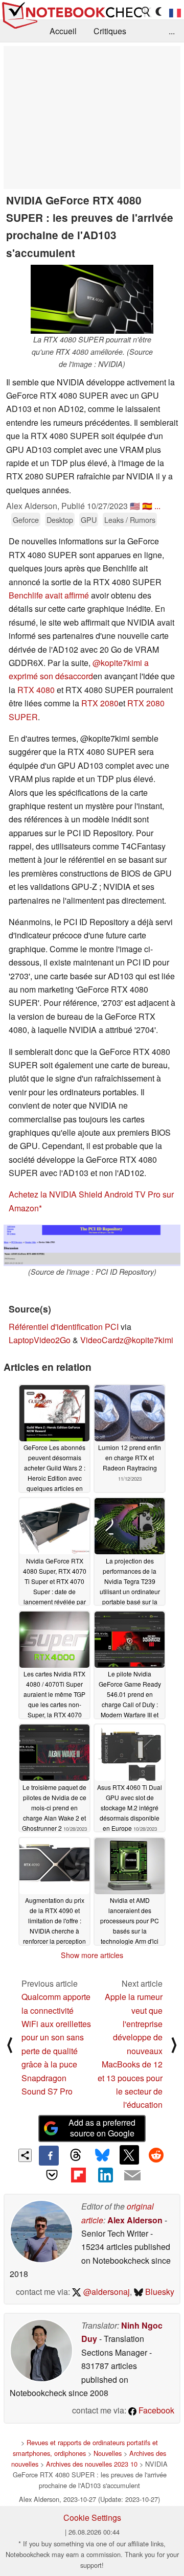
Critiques (110, 31)
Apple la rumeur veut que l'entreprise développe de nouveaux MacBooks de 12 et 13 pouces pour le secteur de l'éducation (130, 2051)
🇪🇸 (147, 506)
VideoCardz (102, 1340)
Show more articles (92, 1955)
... (172, 31)
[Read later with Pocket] (52, 2175)
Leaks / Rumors (130, 520)
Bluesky (159, 2292)
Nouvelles (108, 2453)
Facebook (155, 2410)
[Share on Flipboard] (79, 2175)
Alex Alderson (135, 2220)
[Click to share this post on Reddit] (156, 2155)
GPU (89, 520)
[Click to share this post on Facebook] (49, 2155)
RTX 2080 (100, 703)
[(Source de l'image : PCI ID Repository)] (92, 1245)
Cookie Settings (92, 2517)
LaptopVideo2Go (40, 1340)
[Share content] (25, 2156)
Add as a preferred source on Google (102, 2128)
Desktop (60, 520)
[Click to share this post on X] (129, 2155)
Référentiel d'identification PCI (64, 1327)
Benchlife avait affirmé (49, 595)
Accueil (63, 31)
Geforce (26, 520)
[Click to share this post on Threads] (76, 2155)
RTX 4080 (36, 690)
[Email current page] (132, 2176)
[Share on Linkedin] (105, 2175)
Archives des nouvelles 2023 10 (92, 2464)
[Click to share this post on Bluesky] (102, 2155)
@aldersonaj (106, 2292)
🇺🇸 (135, 506)
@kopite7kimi (148, 1340)
